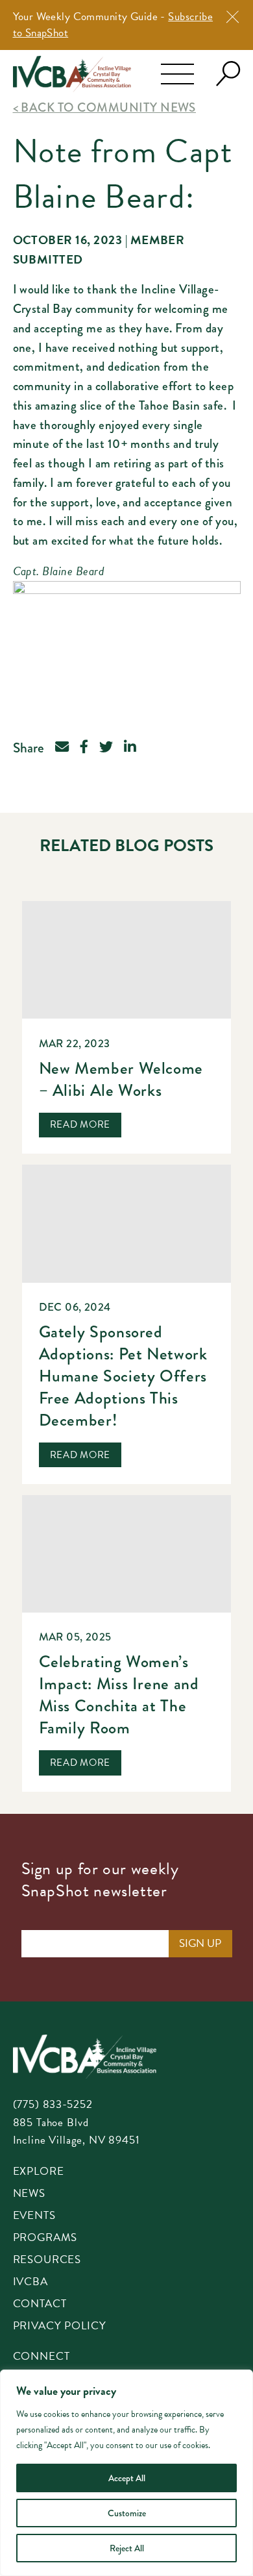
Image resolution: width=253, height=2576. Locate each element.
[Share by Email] (62, 748)
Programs (45, 2238)
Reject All (127, 2548)
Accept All (127, 2478)
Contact (40, 2305)
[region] (126, 2473)
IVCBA (30, 2283)
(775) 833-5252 (53, 2104)
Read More (80, 1124)
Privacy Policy (60, 2327)
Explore (39, 2172)
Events (34, 2216)
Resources (47, 2260)
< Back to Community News (104, 107)
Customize (127, 2513)
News (29, 2194)
